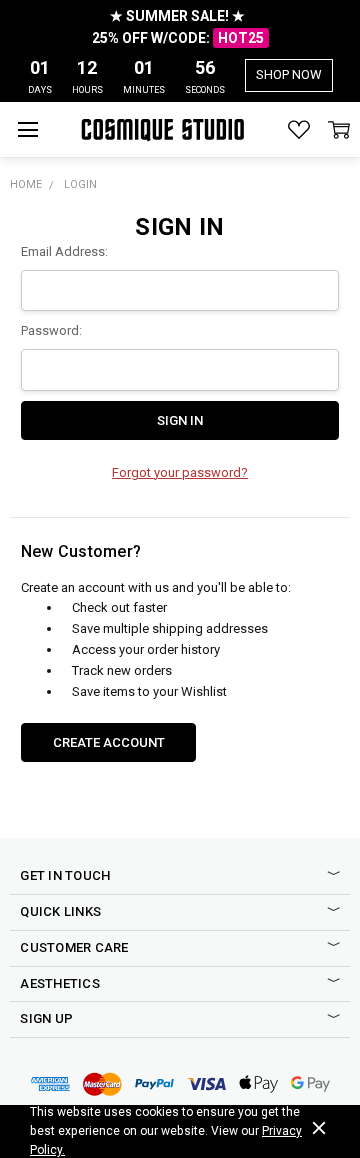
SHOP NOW (289, 74)
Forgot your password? (180, 472)
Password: (51, 330)
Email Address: (64, 251)
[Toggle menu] (27, 129)
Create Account (109, 742)
